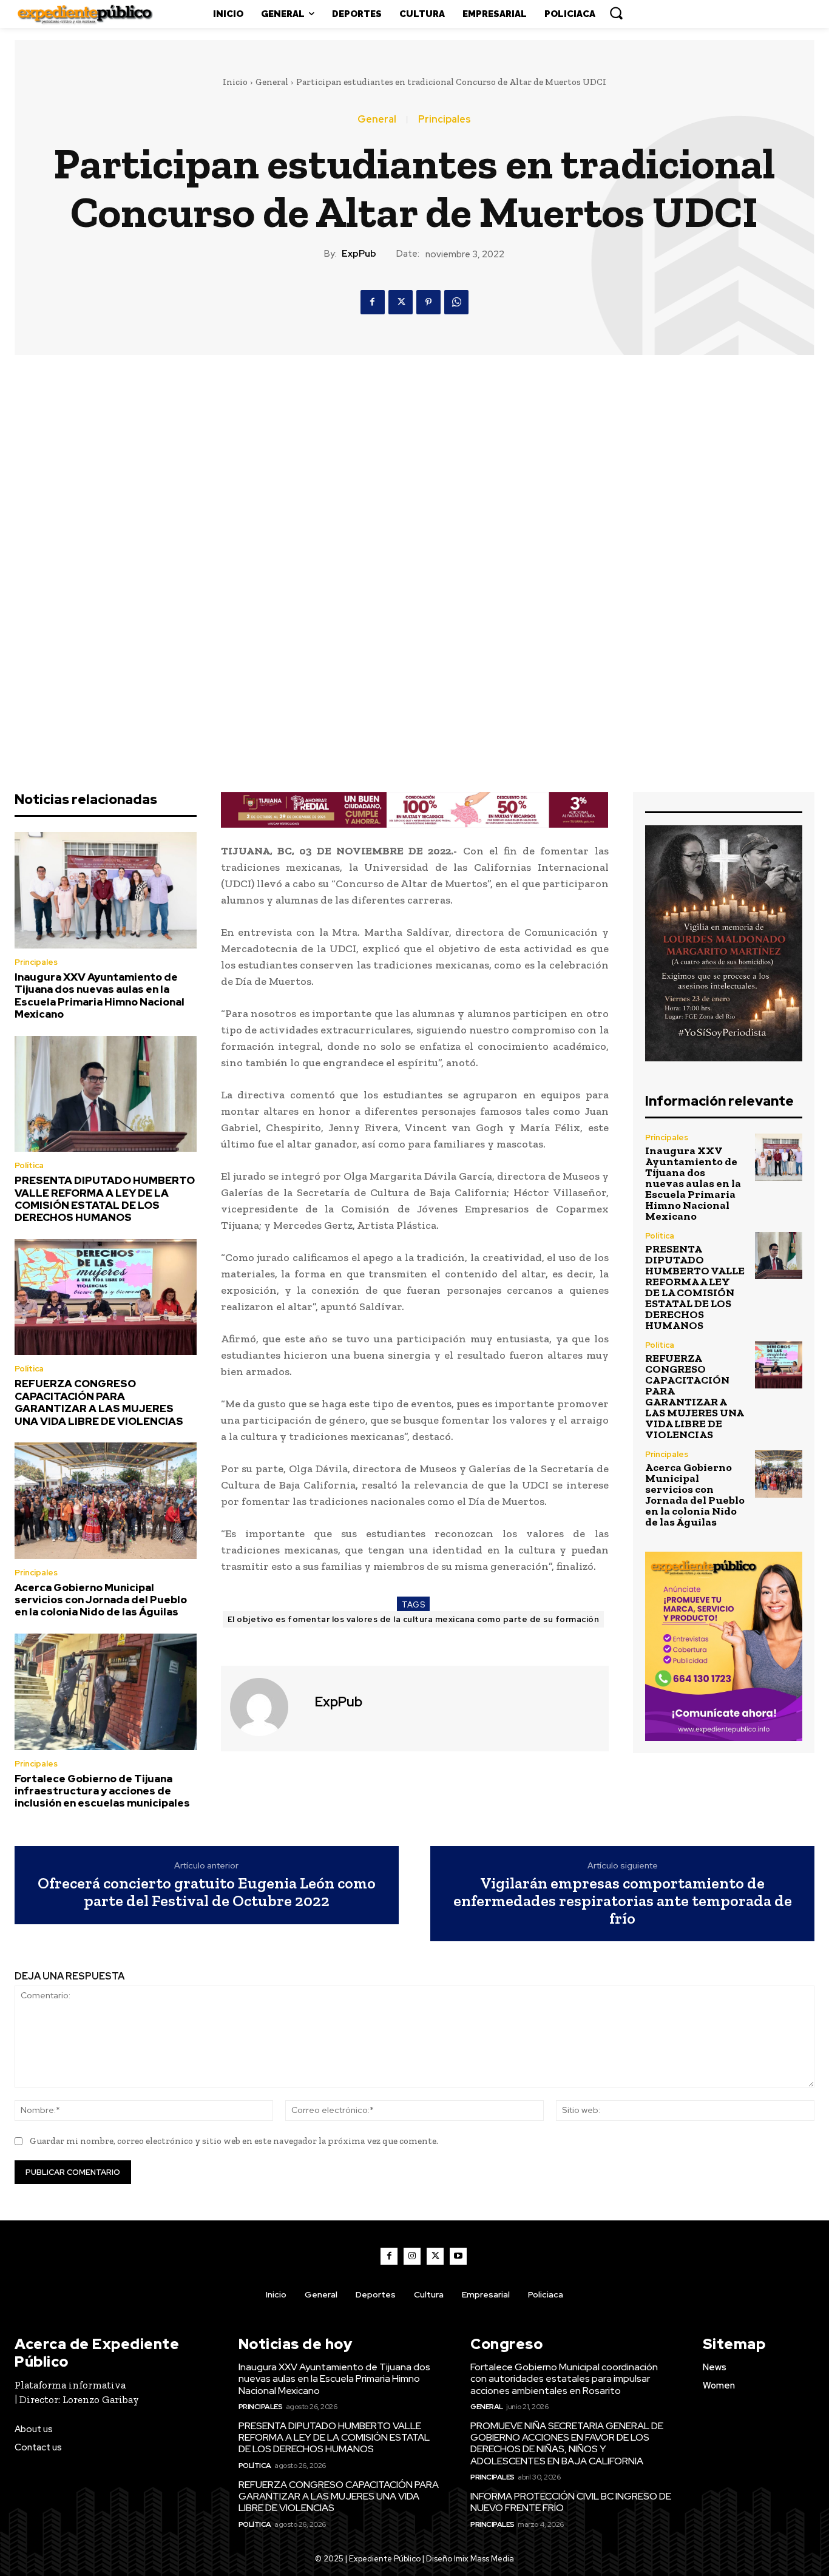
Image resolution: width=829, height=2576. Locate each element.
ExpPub (359, 254)
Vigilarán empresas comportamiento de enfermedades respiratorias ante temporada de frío (623, 1901)
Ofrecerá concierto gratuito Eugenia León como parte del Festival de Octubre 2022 (207, 1892)
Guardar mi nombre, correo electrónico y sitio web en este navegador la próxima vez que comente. (234, 2141)
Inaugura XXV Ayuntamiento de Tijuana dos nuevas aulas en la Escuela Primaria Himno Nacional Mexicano (100, 996)
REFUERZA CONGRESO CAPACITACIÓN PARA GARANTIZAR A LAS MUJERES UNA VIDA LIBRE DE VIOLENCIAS (99, 1402)
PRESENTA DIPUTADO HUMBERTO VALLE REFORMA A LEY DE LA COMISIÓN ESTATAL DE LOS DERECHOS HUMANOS (105, 1199)
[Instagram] (412, 2256)
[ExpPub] (266, 1707)
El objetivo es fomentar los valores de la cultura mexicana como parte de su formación (414, 1619)
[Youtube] (458, 2256)
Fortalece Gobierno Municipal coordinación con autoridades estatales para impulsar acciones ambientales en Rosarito (564, 2378)
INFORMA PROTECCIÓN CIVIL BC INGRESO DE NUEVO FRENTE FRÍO (571, 2502)
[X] (401, 302)
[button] (616, 13)
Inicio (235, 82)
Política (29, 1165)
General (272, 82)
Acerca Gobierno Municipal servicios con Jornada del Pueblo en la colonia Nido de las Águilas (101, 1600)
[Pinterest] (428, 302)
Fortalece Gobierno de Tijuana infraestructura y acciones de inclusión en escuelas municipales (102, 1791)
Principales (445, 120)
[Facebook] (373, 302)
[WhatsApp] (456, 302)
